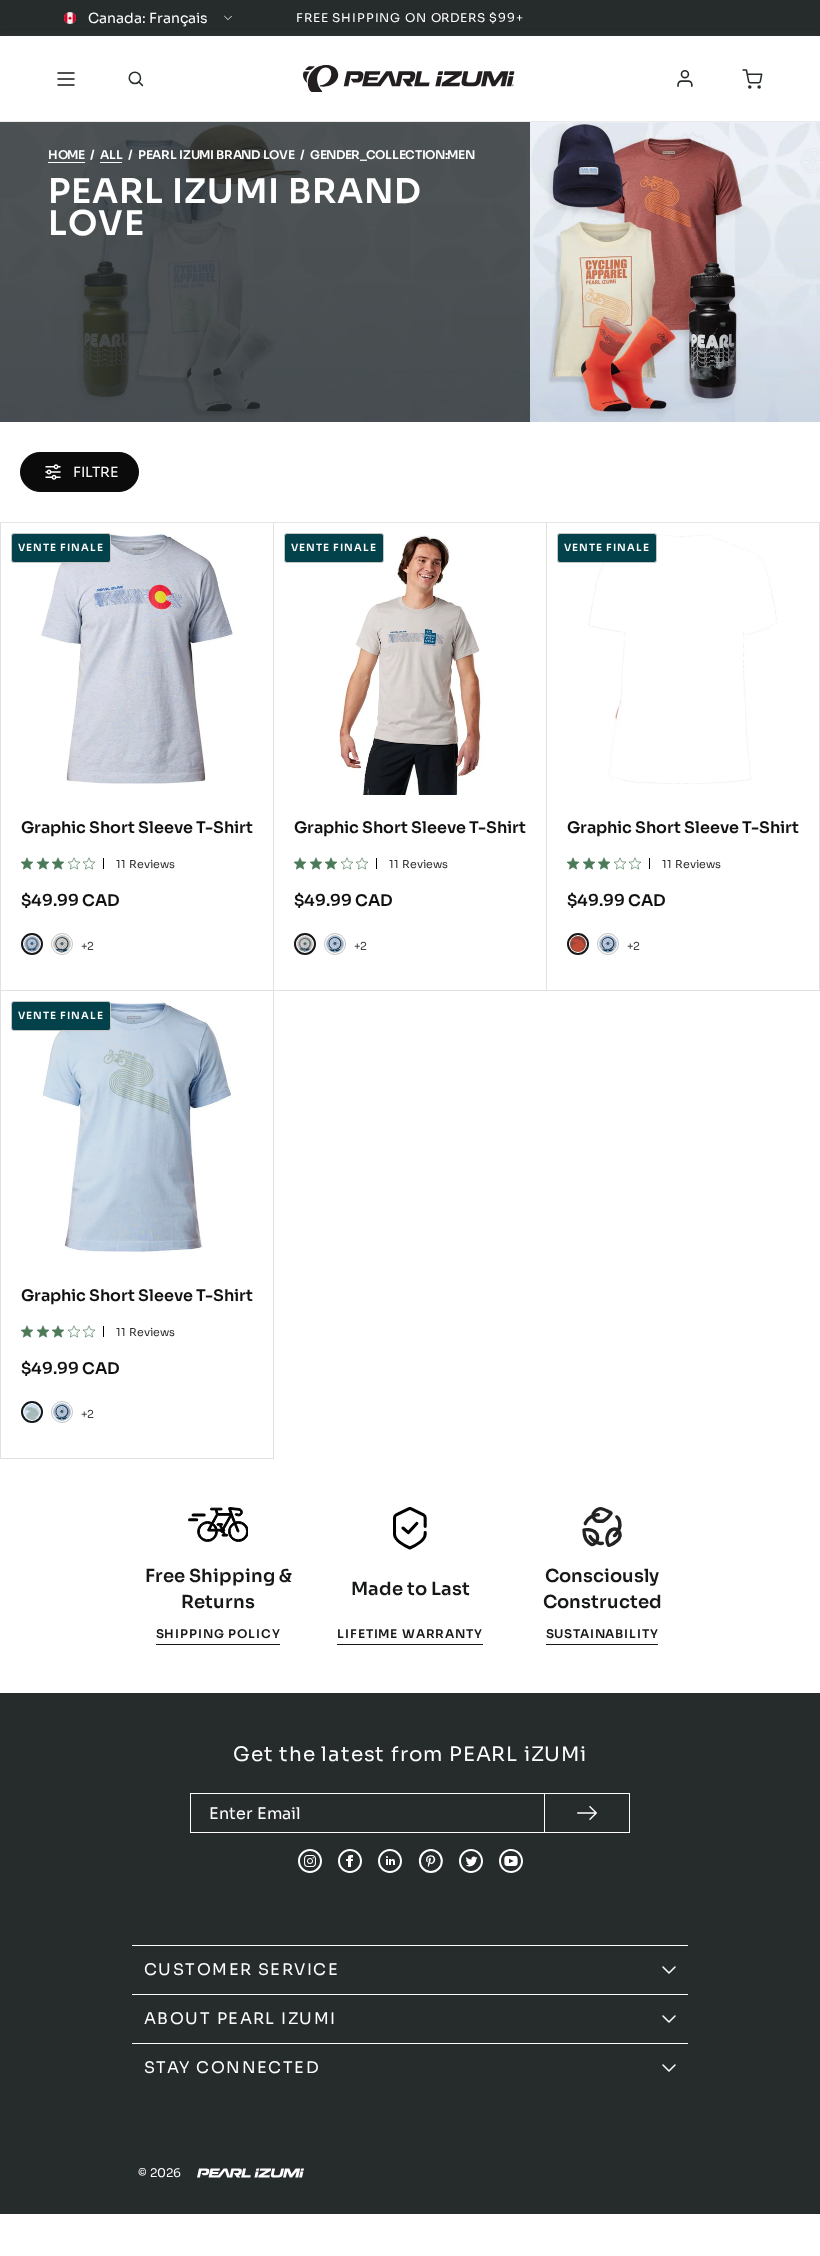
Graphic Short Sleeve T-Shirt (137, 827)
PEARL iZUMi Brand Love (216, 154)
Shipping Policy (218, 1633)
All (111, 154)
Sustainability (602, 1633)
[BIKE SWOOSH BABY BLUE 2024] (32, 1412)
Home (66, 154)
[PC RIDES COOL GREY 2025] (62, 944)
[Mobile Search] (136, 79)
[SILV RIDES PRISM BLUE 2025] (32, 944)
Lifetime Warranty (409, 1633)
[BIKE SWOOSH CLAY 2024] (578, 944)
